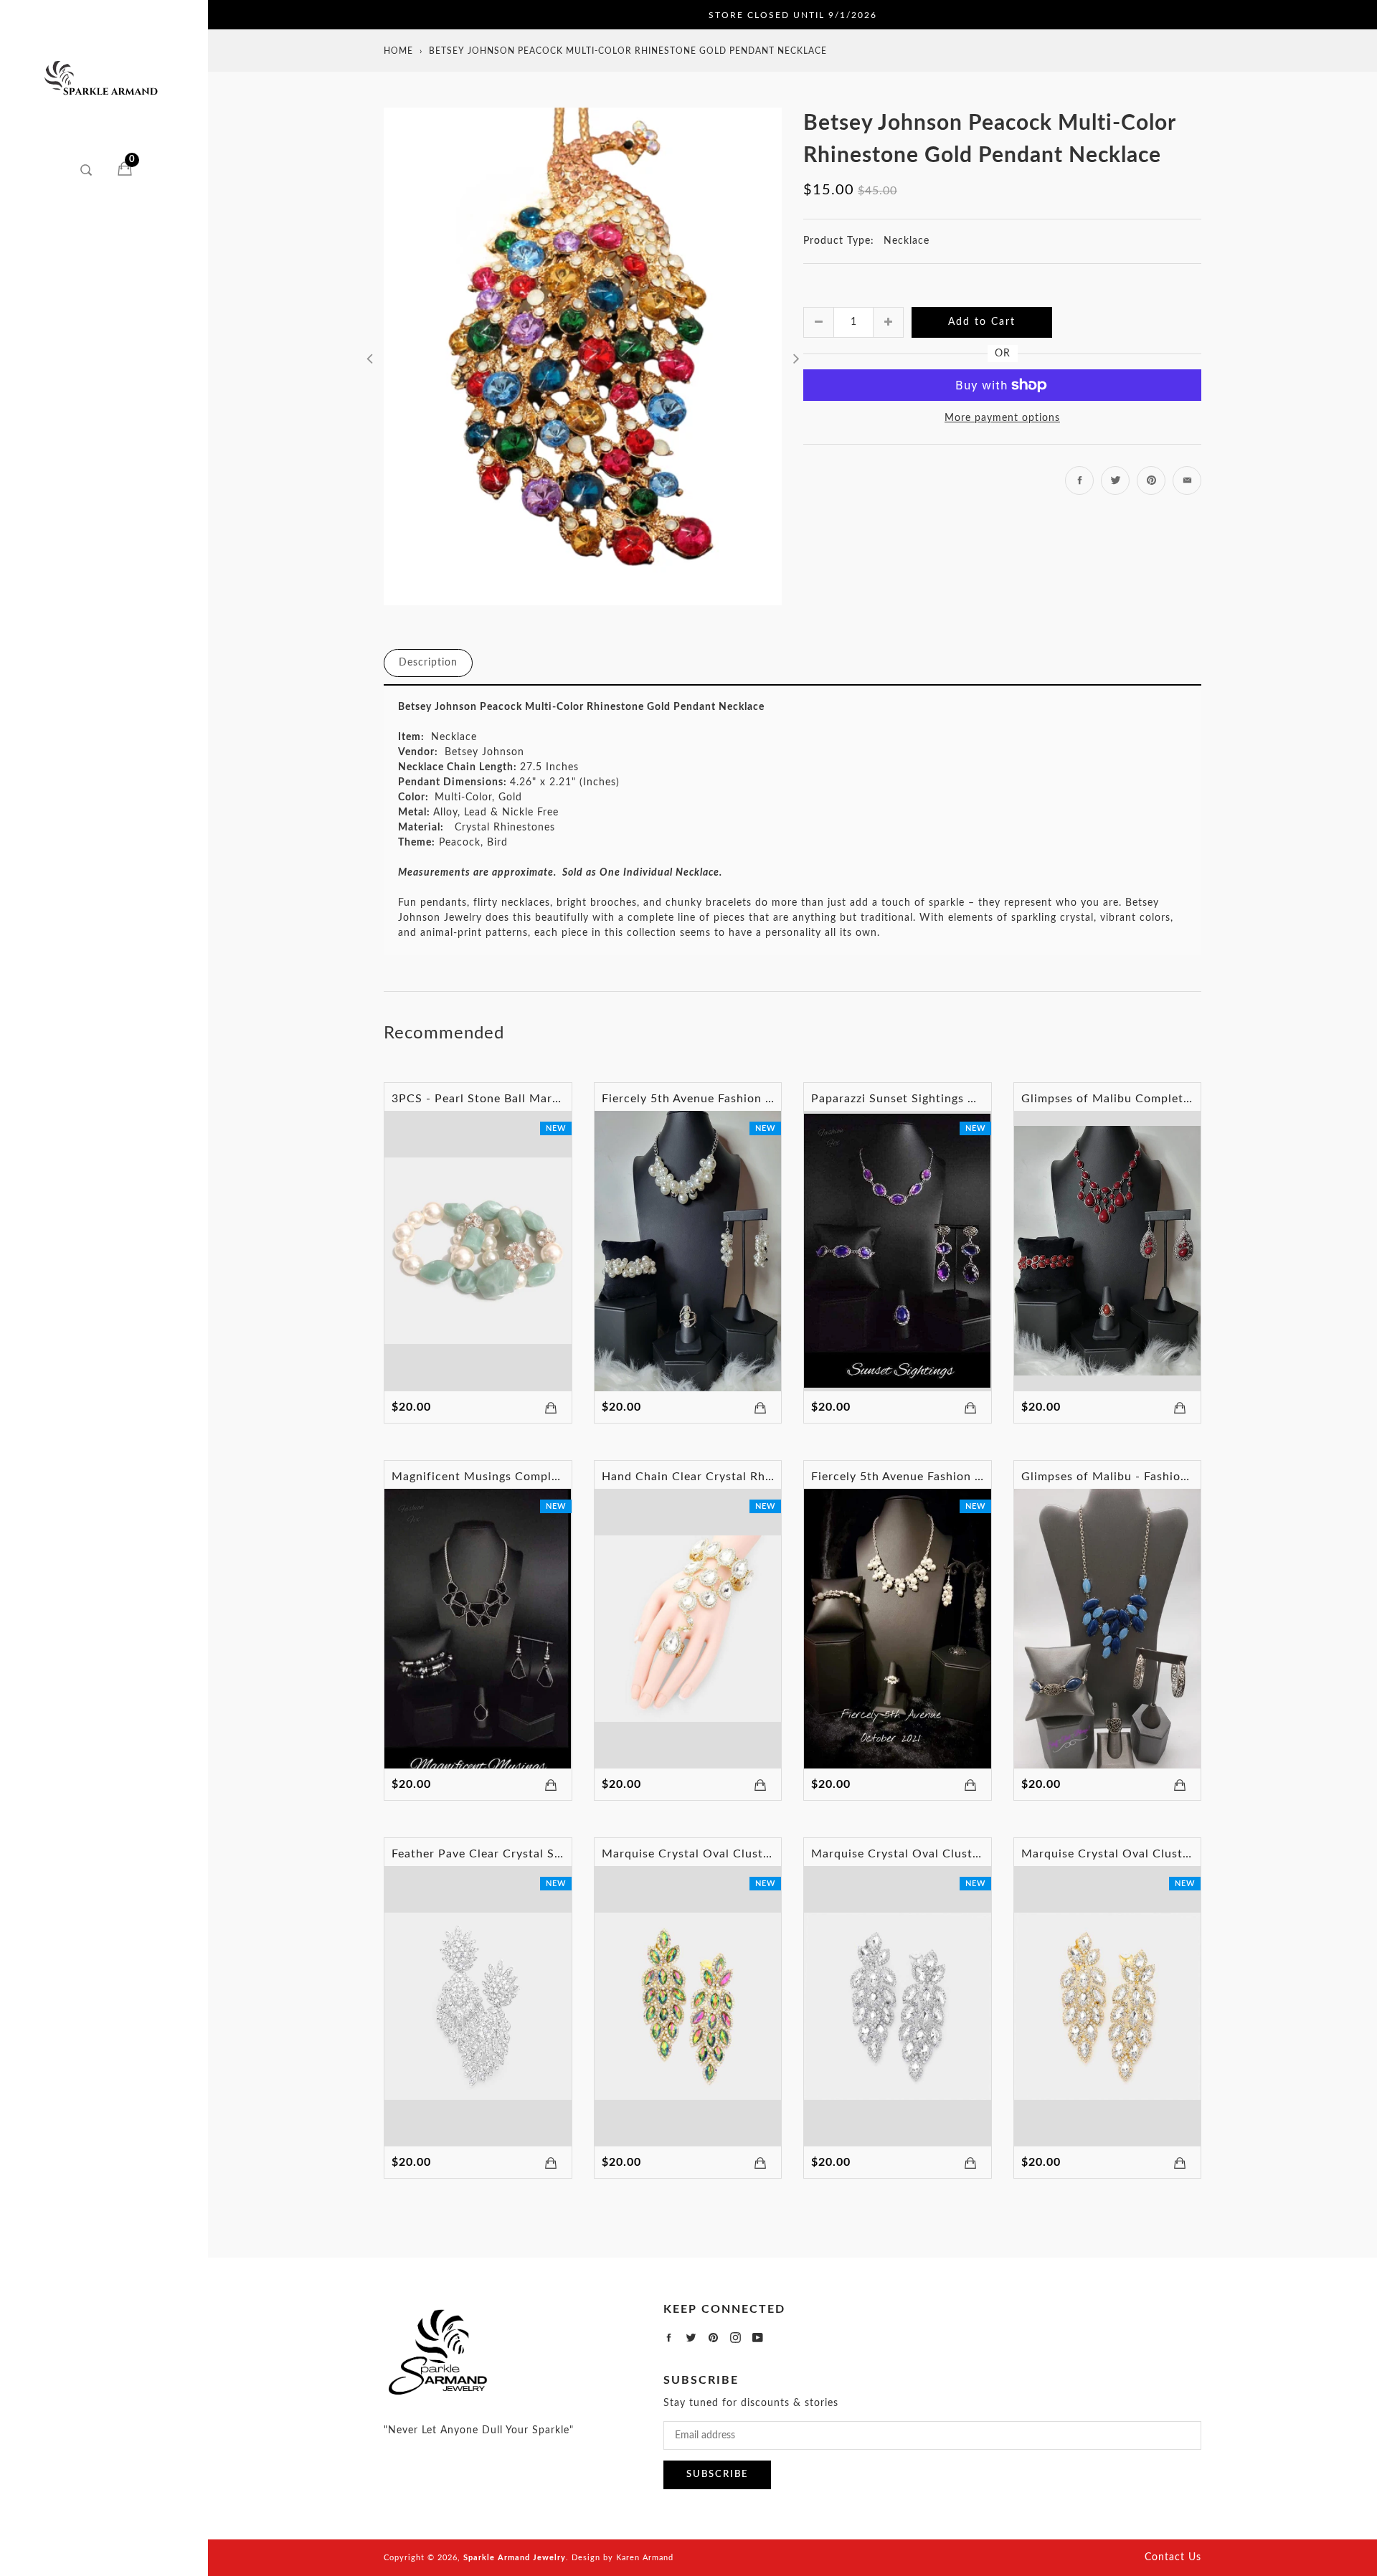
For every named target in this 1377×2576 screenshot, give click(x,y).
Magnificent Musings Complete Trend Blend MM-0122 (546, 1477)
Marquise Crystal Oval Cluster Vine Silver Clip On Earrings (979, 1854)
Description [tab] (428, 663)
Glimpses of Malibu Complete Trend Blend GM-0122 (1170, 1099)
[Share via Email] (1187, 480)
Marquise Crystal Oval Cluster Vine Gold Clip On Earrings (1186, 1854)
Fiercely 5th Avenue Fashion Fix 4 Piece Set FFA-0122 (756, 1099)
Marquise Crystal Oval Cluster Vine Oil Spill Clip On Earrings (776, 1854)
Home (398, 51)
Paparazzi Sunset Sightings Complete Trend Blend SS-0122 (978, 1099)
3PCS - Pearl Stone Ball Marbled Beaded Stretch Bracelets (558, 1099)
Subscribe (717, 2475)
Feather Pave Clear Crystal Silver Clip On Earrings (534, 1854)
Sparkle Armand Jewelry (515, 2558)
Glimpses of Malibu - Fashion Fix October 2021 (1156, 1477)
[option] (583, 356)
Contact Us (1173, 2557)
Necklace (907, 241)
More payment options (1002, 418)
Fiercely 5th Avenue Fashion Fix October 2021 (943, 1477)
